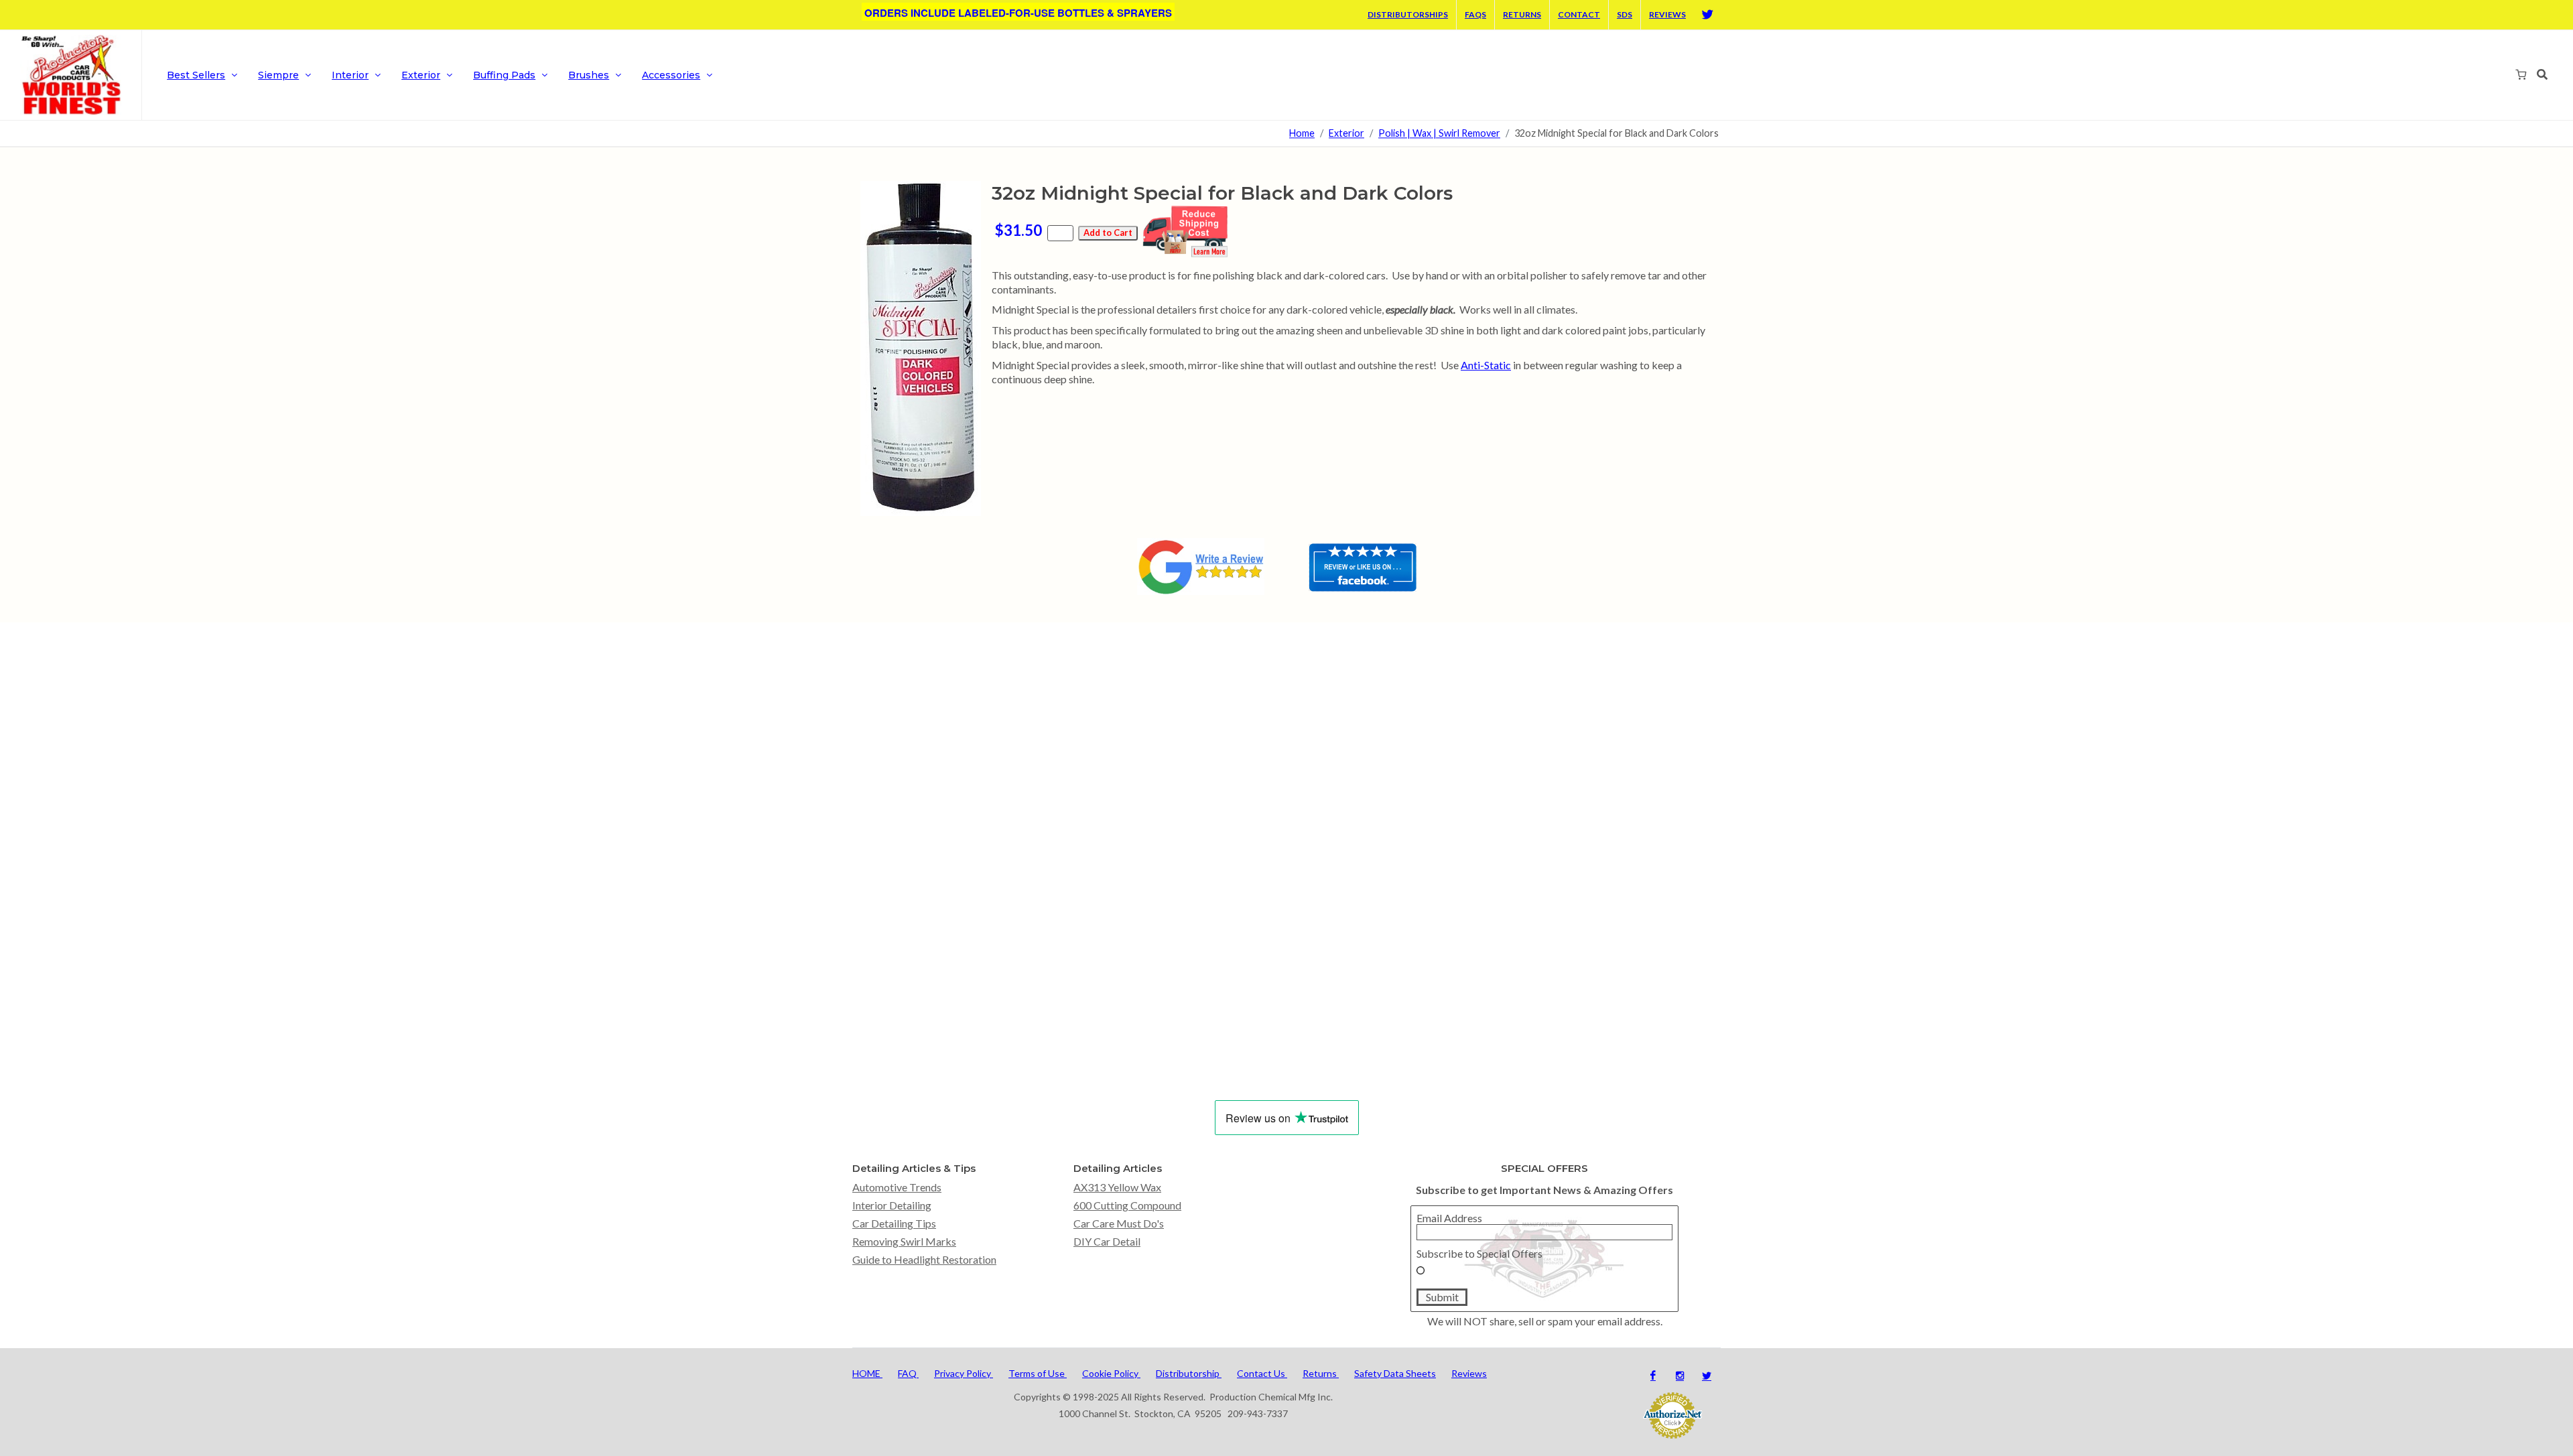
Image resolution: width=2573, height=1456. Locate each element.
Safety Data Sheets (1395, 1373)
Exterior (1346, 134)
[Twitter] (1707, 15)
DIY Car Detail (1107, 1241)
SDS (1625, 14)
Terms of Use (1038, 1373)
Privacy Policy (964, 1373)
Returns (1522, 14)
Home (1302, 134)
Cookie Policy (1111, 1373)
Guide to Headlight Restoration (924, 1259)
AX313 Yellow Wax (1117, 1187)
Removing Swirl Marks (904, 1241)
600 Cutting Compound (1127, 1205)
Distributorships (1408, 14)
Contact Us (1262, 1373)
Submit (1442, 1297)
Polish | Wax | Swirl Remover (1439, 134)
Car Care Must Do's (1119, 1223)
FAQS (1475, 14)
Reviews (1667, 14)
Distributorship (1189, 1373)
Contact (1579, 14)
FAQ (908, 1373)
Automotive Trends (897, 1187)
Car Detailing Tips (894, 1223)
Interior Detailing (892, 1205)
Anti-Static (1486, 365)
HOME (867, 1373)
